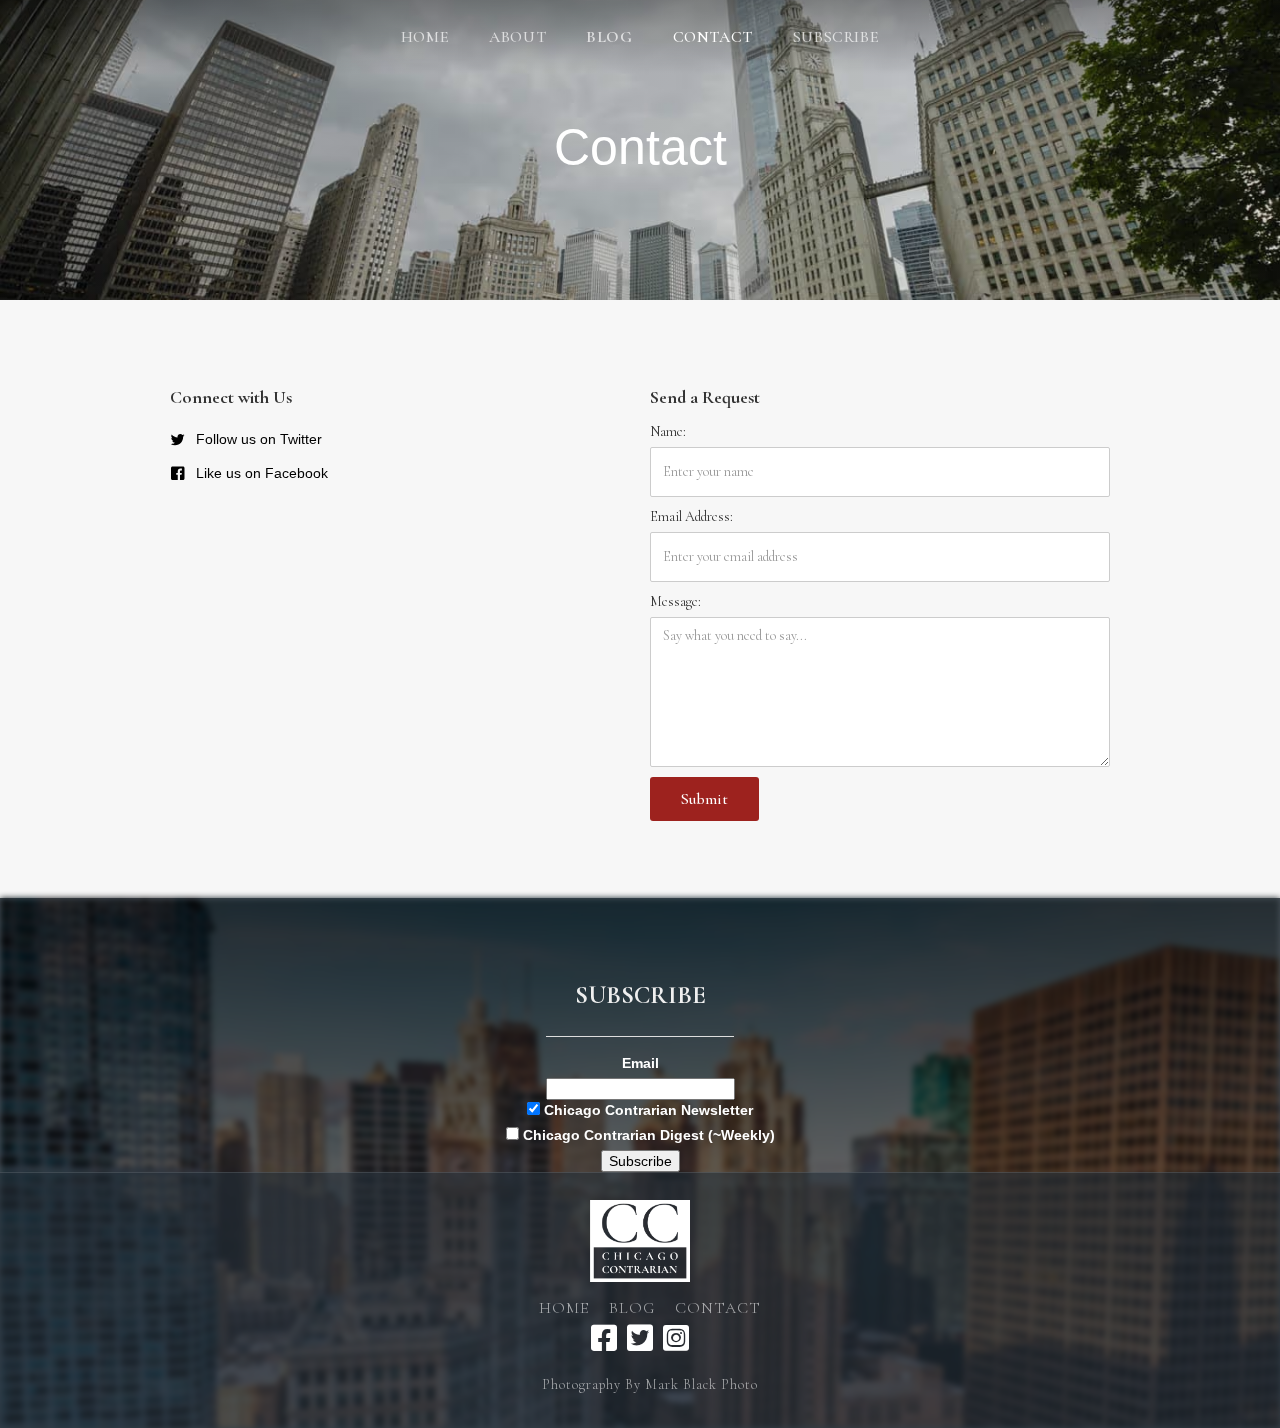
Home (425, 37)
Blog (632, 1308)
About (517, 37)
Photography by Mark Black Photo (650, 1384)
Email (640, 1063)
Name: (668, 431)
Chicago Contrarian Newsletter (646, 1110)
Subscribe (836, 37)
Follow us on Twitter (259, 439)
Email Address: (691, 516)
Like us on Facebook (262, 473)
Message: (675, 601)
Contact (713, 37)
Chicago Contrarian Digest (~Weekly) (647, 1135)
